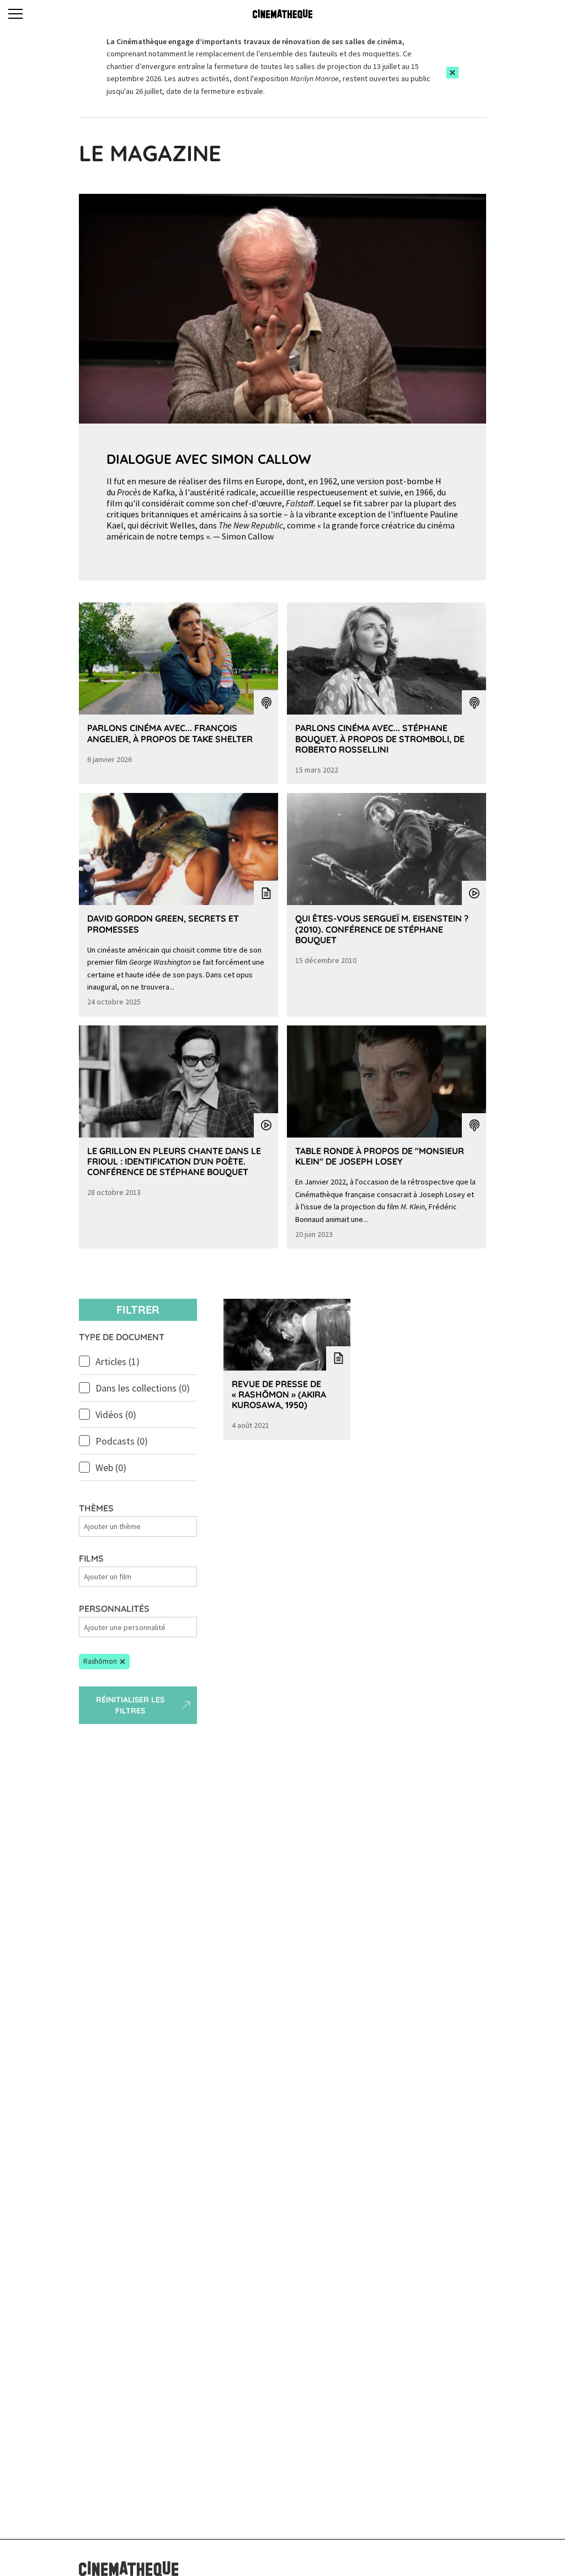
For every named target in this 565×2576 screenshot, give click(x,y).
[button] (104, 1662)
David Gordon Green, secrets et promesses (163, 924)
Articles (118, 1361)
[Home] (282, 14)
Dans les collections (143, 1388)
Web (111, 1467)
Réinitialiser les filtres (130, 1705)
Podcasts (122, 1441)
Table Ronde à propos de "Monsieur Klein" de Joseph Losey (380, 1156)
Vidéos (116, 1414)
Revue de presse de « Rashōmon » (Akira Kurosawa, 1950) (279, 1394)
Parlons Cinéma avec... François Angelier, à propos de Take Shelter (170, 733)
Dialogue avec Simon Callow (209, 459)
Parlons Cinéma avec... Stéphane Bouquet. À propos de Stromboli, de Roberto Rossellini (380, 738)
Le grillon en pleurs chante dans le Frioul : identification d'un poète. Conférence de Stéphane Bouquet (174, 1161)
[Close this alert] (452, 73)
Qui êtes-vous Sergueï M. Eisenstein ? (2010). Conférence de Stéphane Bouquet (382, 929)
